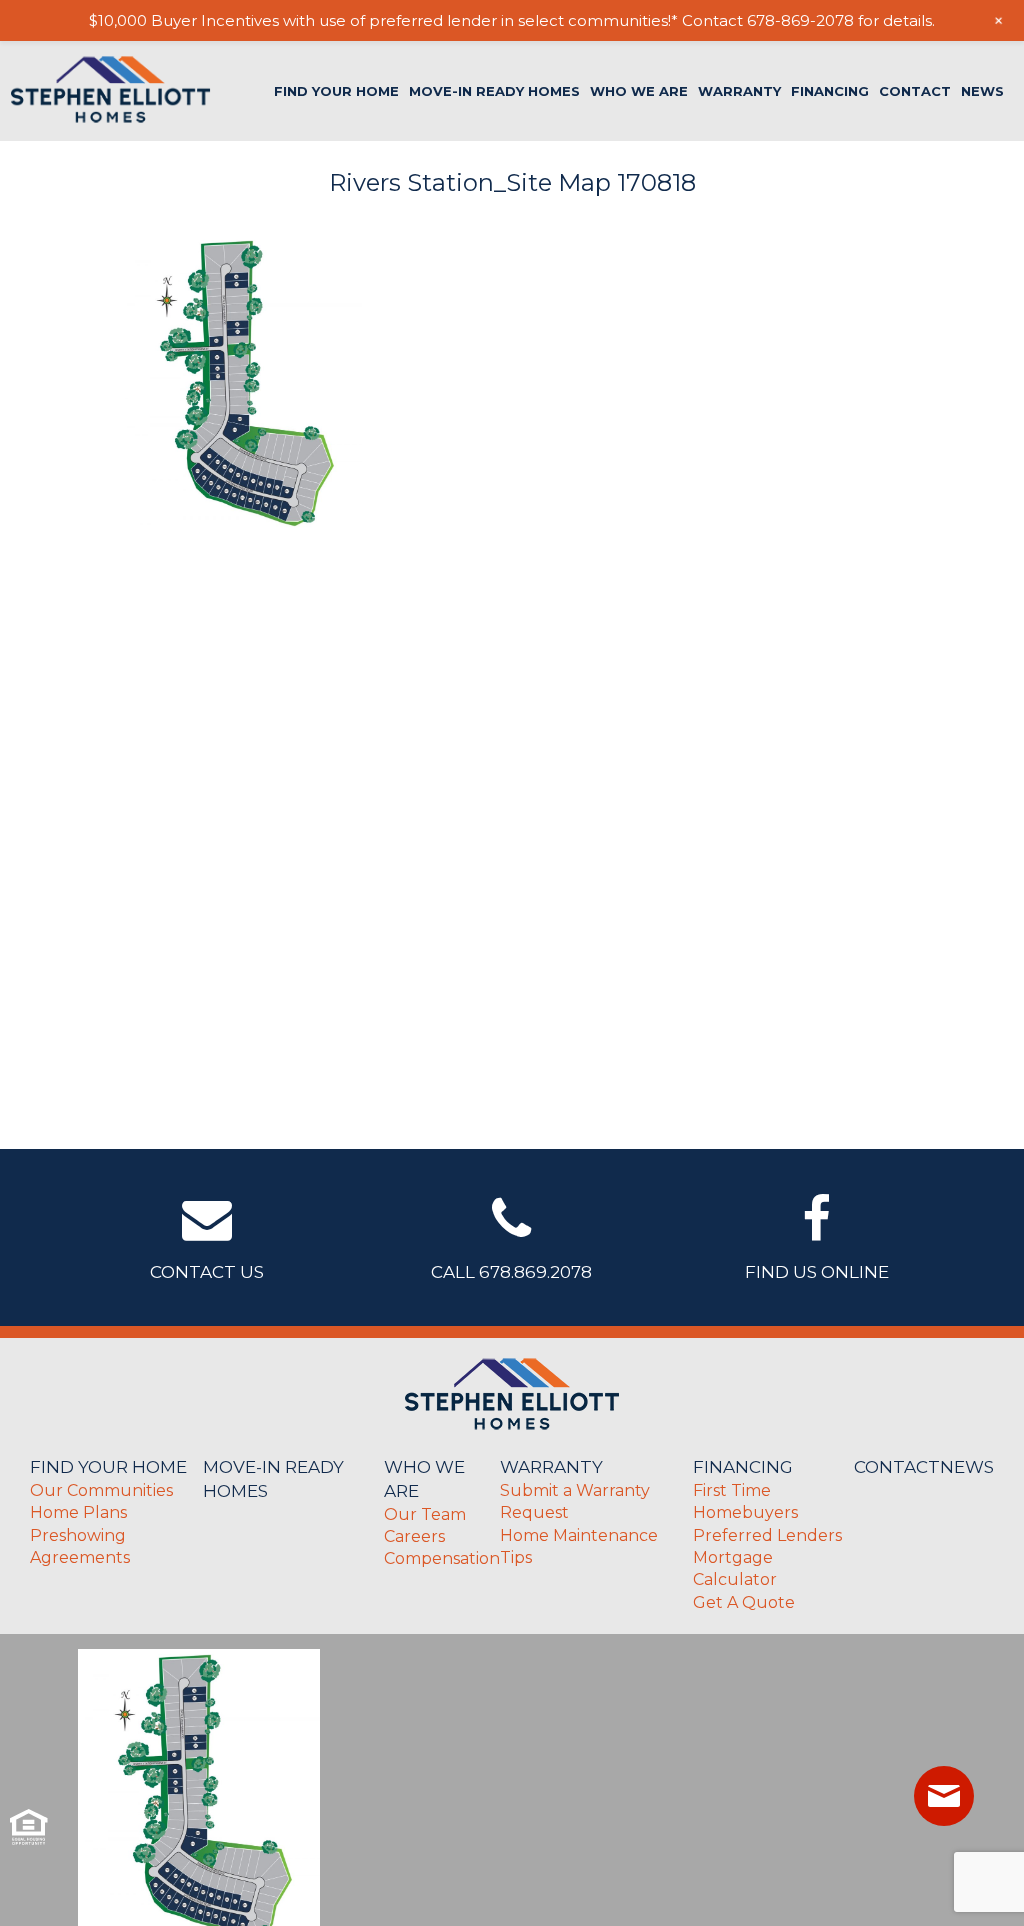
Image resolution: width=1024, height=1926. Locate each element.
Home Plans (78, 1512)
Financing (830, 91)
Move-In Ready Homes (494, 91)
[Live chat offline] (944, 1796)
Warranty (739, 91)
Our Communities (101, 1490)
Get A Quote (744, 1602)
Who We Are (639, 91)
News (982, 91)
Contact (915, 91)
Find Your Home (336, 91)
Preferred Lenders (767, 1535)
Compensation (442, 1558)
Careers (414, 1536)
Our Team (425, 1514)
